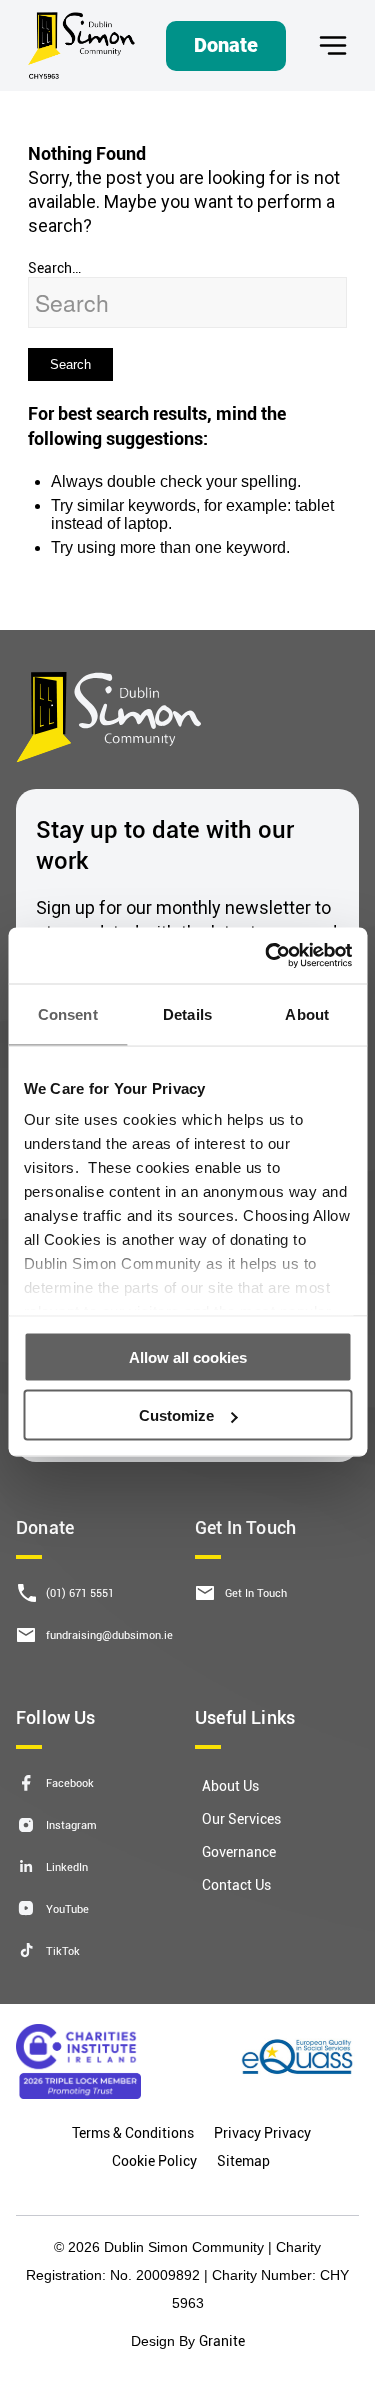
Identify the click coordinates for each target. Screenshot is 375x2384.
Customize (176, 1415)
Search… (54, 267)
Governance (239, 1851)
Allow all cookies (188, 1356)
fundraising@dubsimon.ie (109, 1634)
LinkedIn (67, 1866)
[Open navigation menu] (333, 45)
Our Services (241, 1818)
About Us (230, 1785)
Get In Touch (256, 1592)
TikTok (63, 1950)
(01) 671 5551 (80, 1592)
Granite (222, 2340)
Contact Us (236, 1884)
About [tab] (307, 1013)
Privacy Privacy (262, 2132)
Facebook (70, 1782)
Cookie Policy (154, 2160)
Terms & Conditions (133, 2132)
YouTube (67, 1908)
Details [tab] (187, 1013)
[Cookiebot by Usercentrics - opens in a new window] (267, 956)
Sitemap (243, 2160)
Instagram (71, 1824)
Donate (226, 45)
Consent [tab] (68, 1013)
